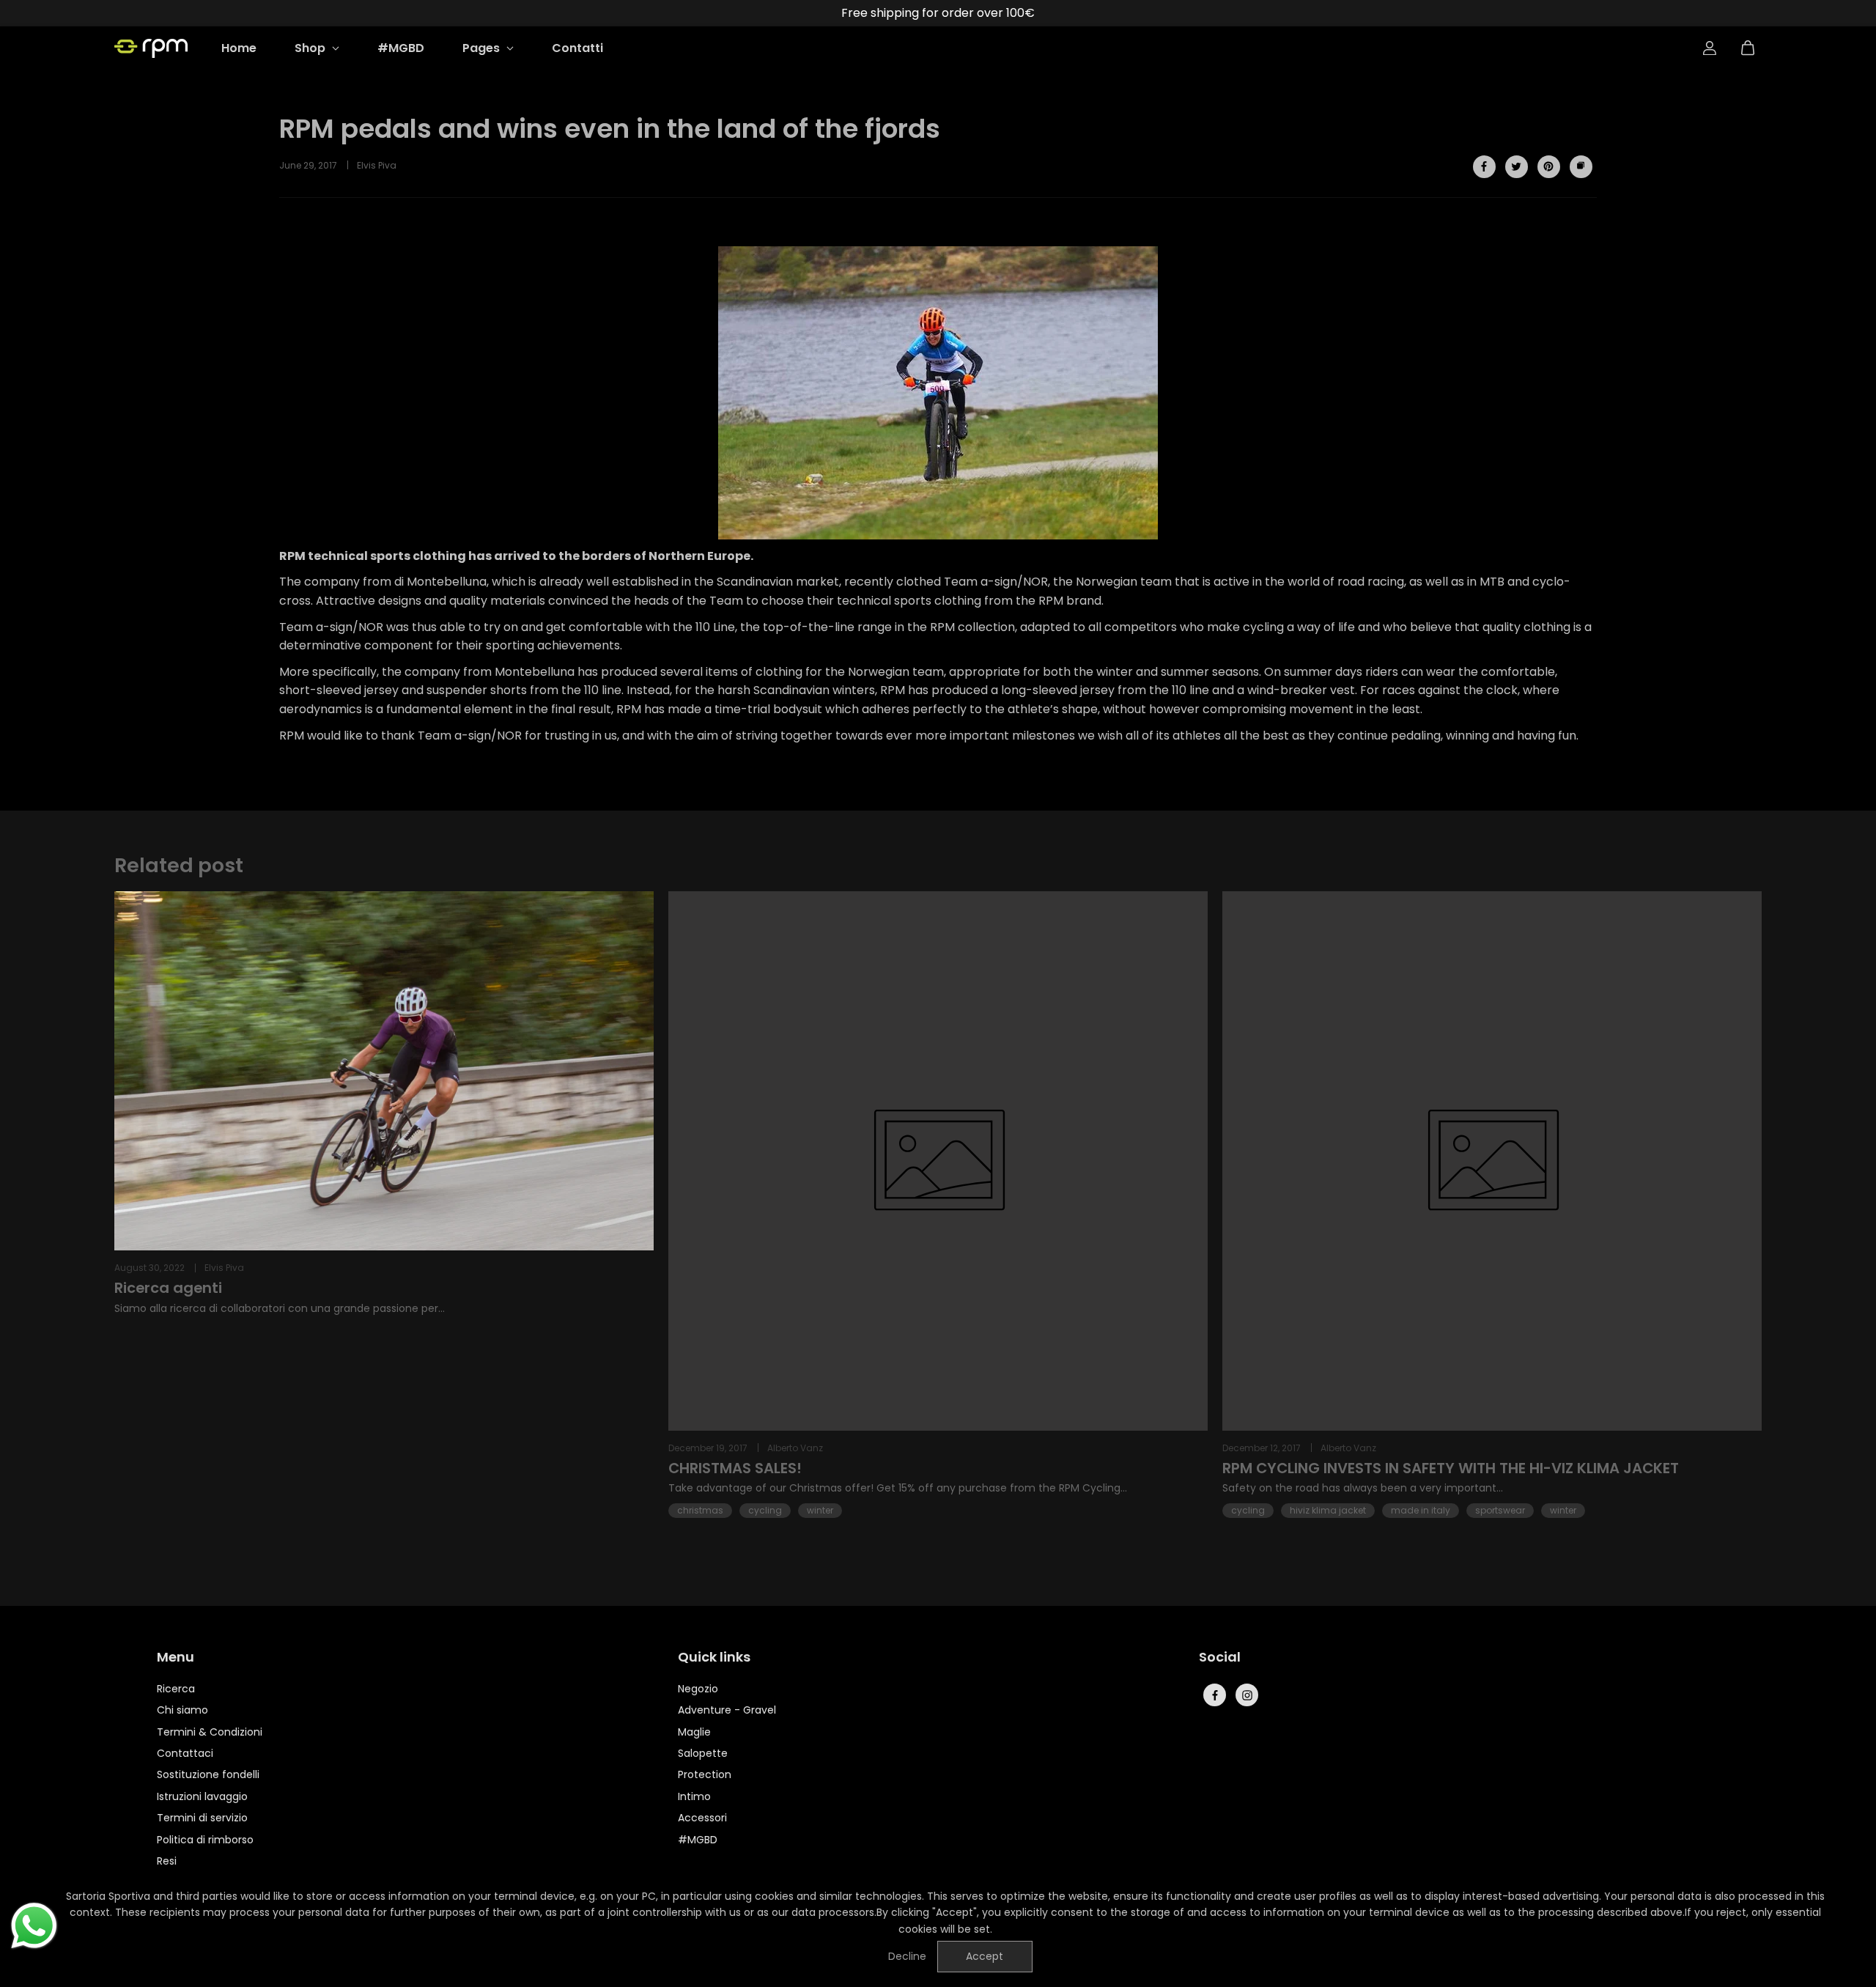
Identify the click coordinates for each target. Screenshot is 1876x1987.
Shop (311, 48)
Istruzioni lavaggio (202, 1796)
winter (820, 1510)
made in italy (1421, 1510)
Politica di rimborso (205, 1840)
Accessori (702, 1818)
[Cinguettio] (1516, 166)
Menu (176, 1658)
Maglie (694, 1732)
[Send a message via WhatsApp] (34, 1926)
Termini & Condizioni (210, 1732)
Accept (985, 1956)
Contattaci (185, 1753)
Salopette (703, 1753)
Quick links (714, 1658)
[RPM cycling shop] (151, 48)
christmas (700, 1510)
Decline (907, 1956)
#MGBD (401, 48)
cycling (765, 1510)
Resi (167, 1861)
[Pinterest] (1548, 166)
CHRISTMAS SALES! (735, 1469)
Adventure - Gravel (727, 1710)
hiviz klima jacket (1328, 1510)
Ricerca (176, 1689)
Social (1220, 1658)
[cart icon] (1748, 48)
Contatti (577, 48)
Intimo (694, 1796)
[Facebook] (1484, 166)
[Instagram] (1247, 1695)
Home (239, 48)
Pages (483, 48)
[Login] (1710, 48)
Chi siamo (182, 1710)
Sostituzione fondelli (208, 1774)
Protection (705, 1774)
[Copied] (1581, 166)
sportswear (1500, 1510)
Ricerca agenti (168, 1289)
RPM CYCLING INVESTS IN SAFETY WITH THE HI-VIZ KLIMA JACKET (1451, 1469)
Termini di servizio (202, 1818)
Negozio (698, 1689)
